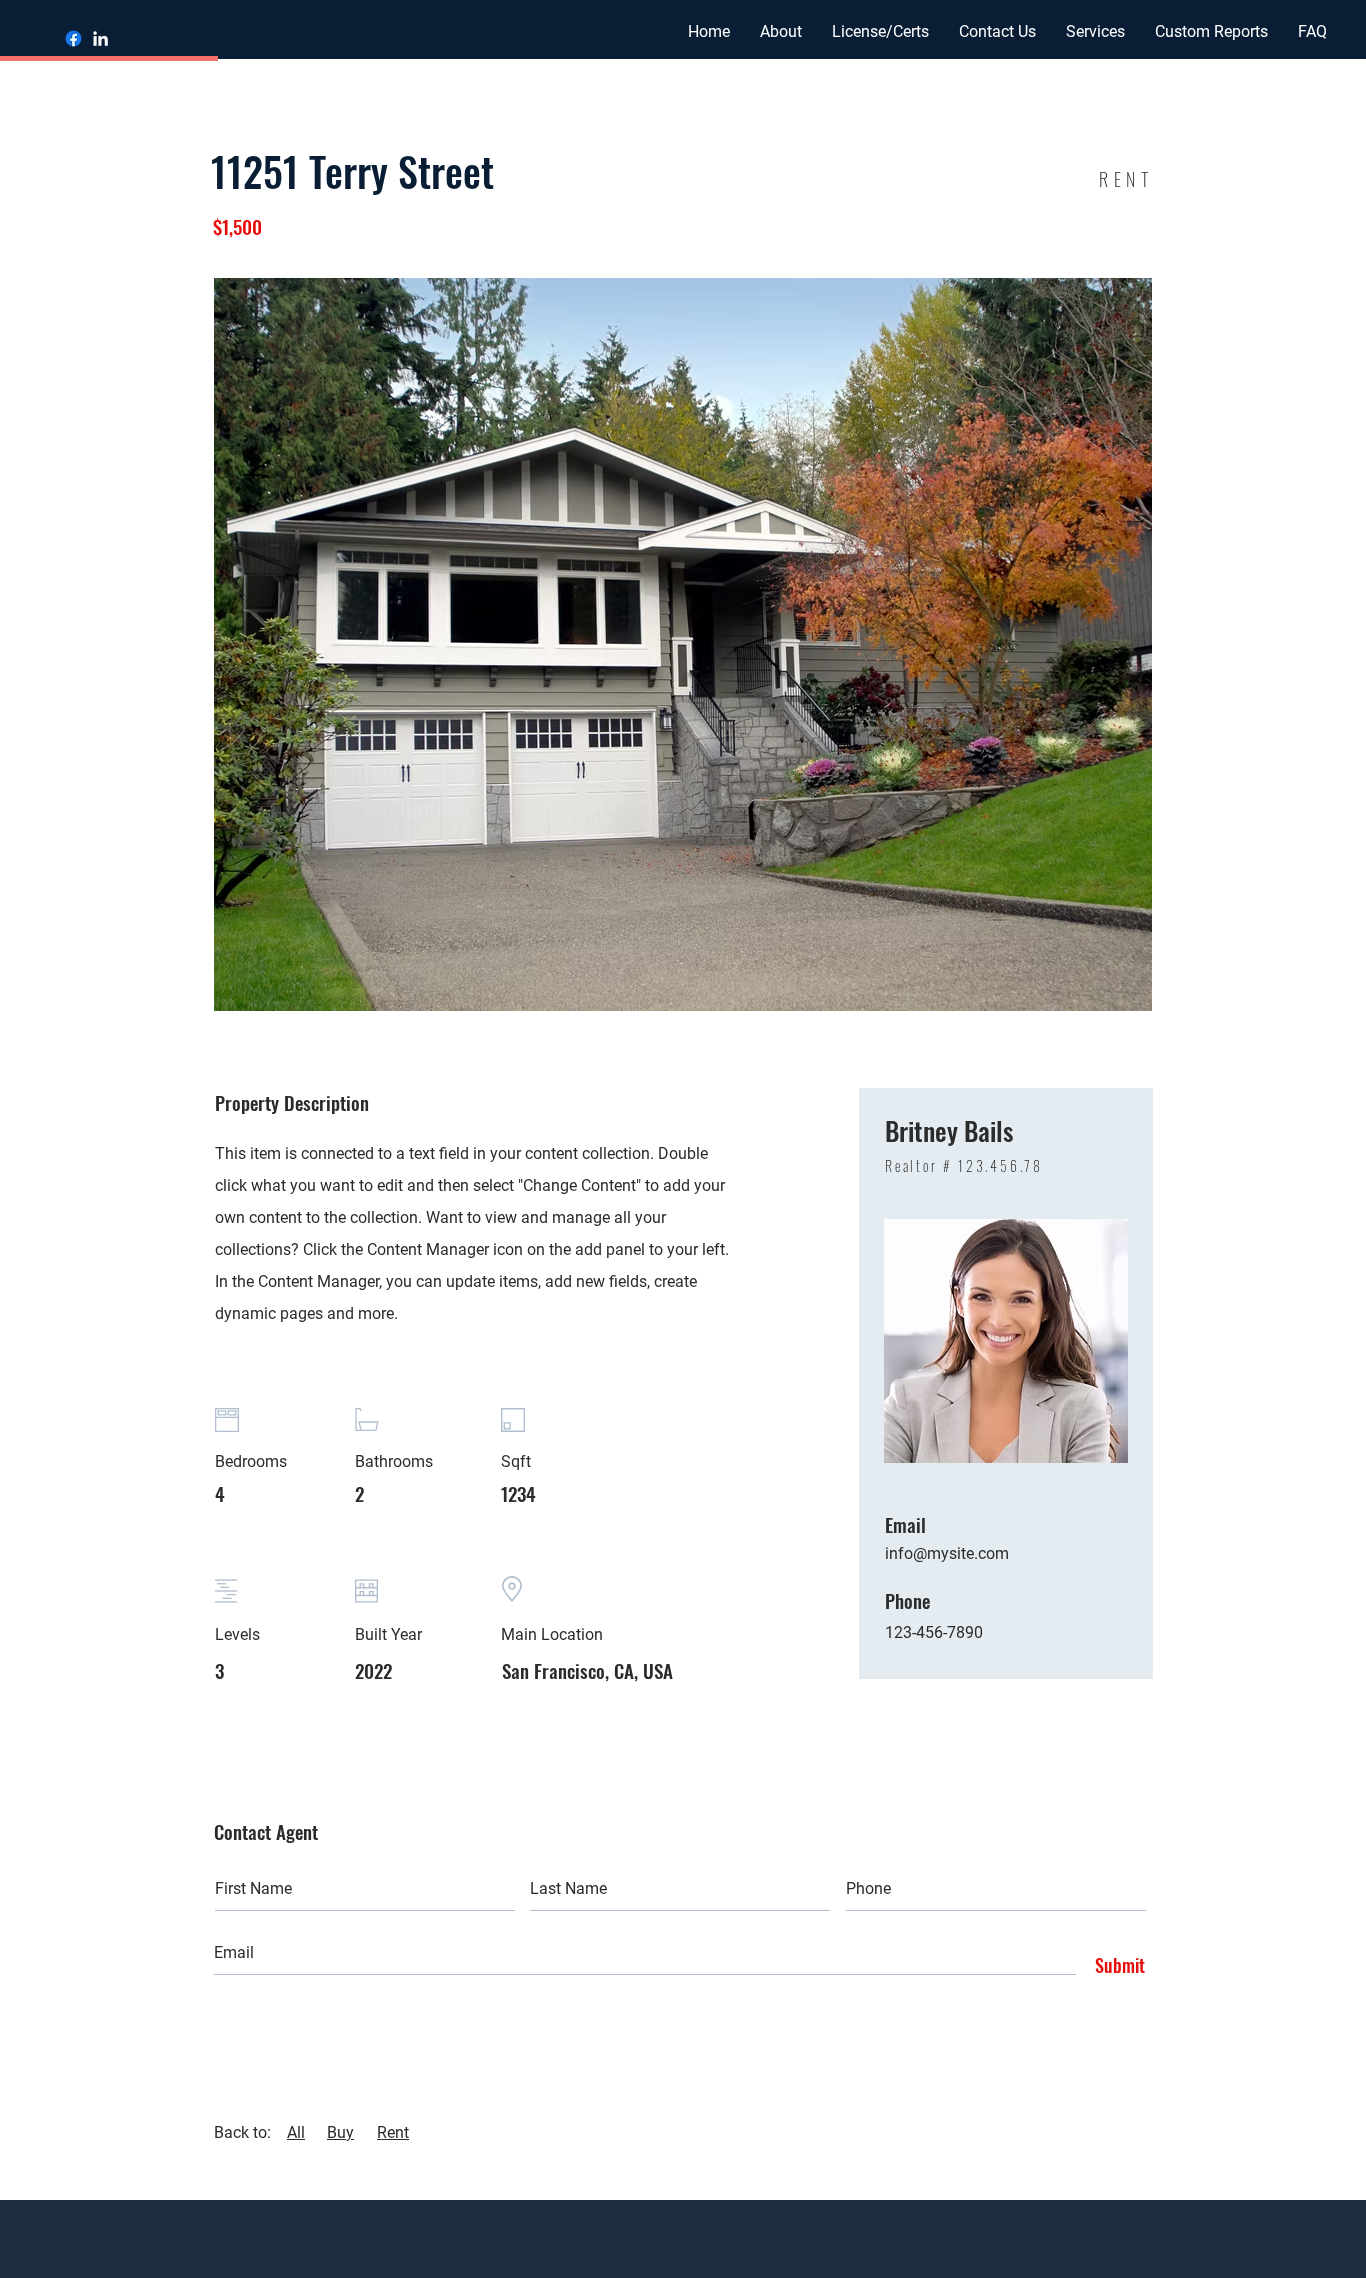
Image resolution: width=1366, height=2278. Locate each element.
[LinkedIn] (100, 38)
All (296, 2132)
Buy (340, 2132)
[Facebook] (73, 38)
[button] (997, 32)
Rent (393, 2132)
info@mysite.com (947, 1553)
